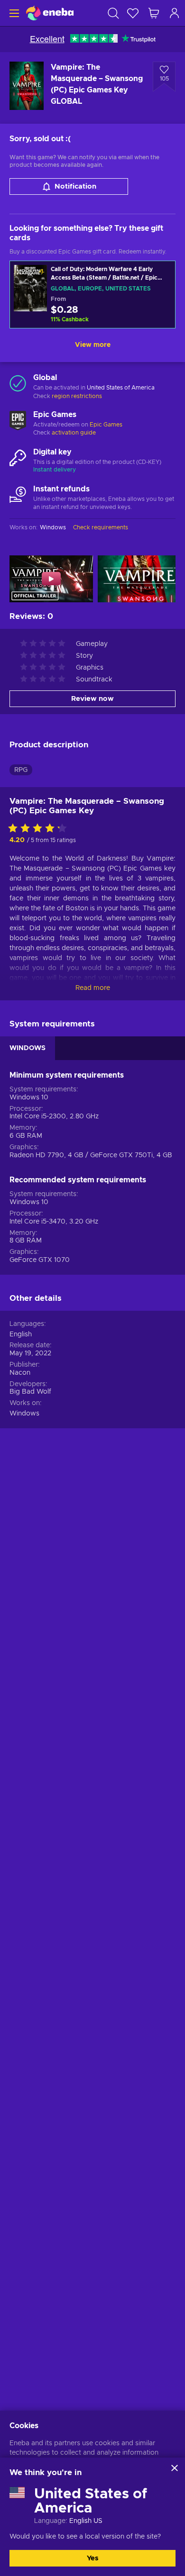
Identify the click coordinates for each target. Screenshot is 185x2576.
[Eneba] (50, 13)
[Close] (175, 2468)
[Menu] (13, 13)
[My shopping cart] (154, 13)
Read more (93, 988)
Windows (24, 1414)
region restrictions (77, 396)
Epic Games (106, 425)
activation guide (74, 433)
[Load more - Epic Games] (18, 420)
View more (93, 345)
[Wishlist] (133, 13)
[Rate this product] (40, 829)
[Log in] (175, 13)
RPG (21, 770)
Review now (92, 699)
